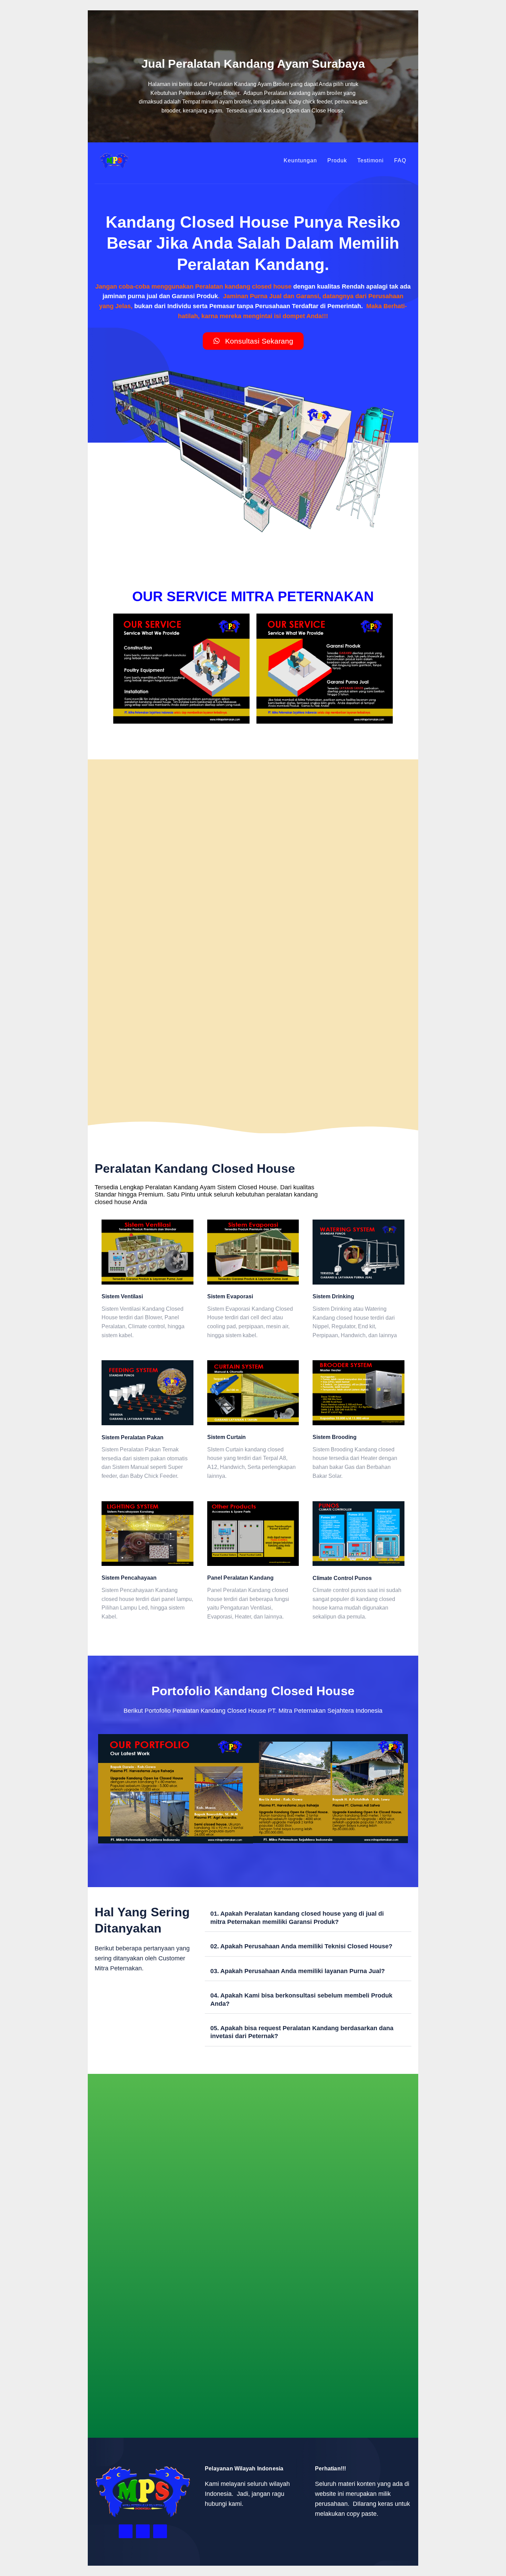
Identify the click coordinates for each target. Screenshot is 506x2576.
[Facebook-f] (126, 2531)
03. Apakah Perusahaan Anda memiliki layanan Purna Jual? (298, 1971)
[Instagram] (143, 2531)
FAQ (400, 160)
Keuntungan (300, 160)
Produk (337, 160)
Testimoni (371, 160)
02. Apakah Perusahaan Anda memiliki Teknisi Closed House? (301, 1946)
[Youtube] (160, 2531)
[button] (105, 1790)
